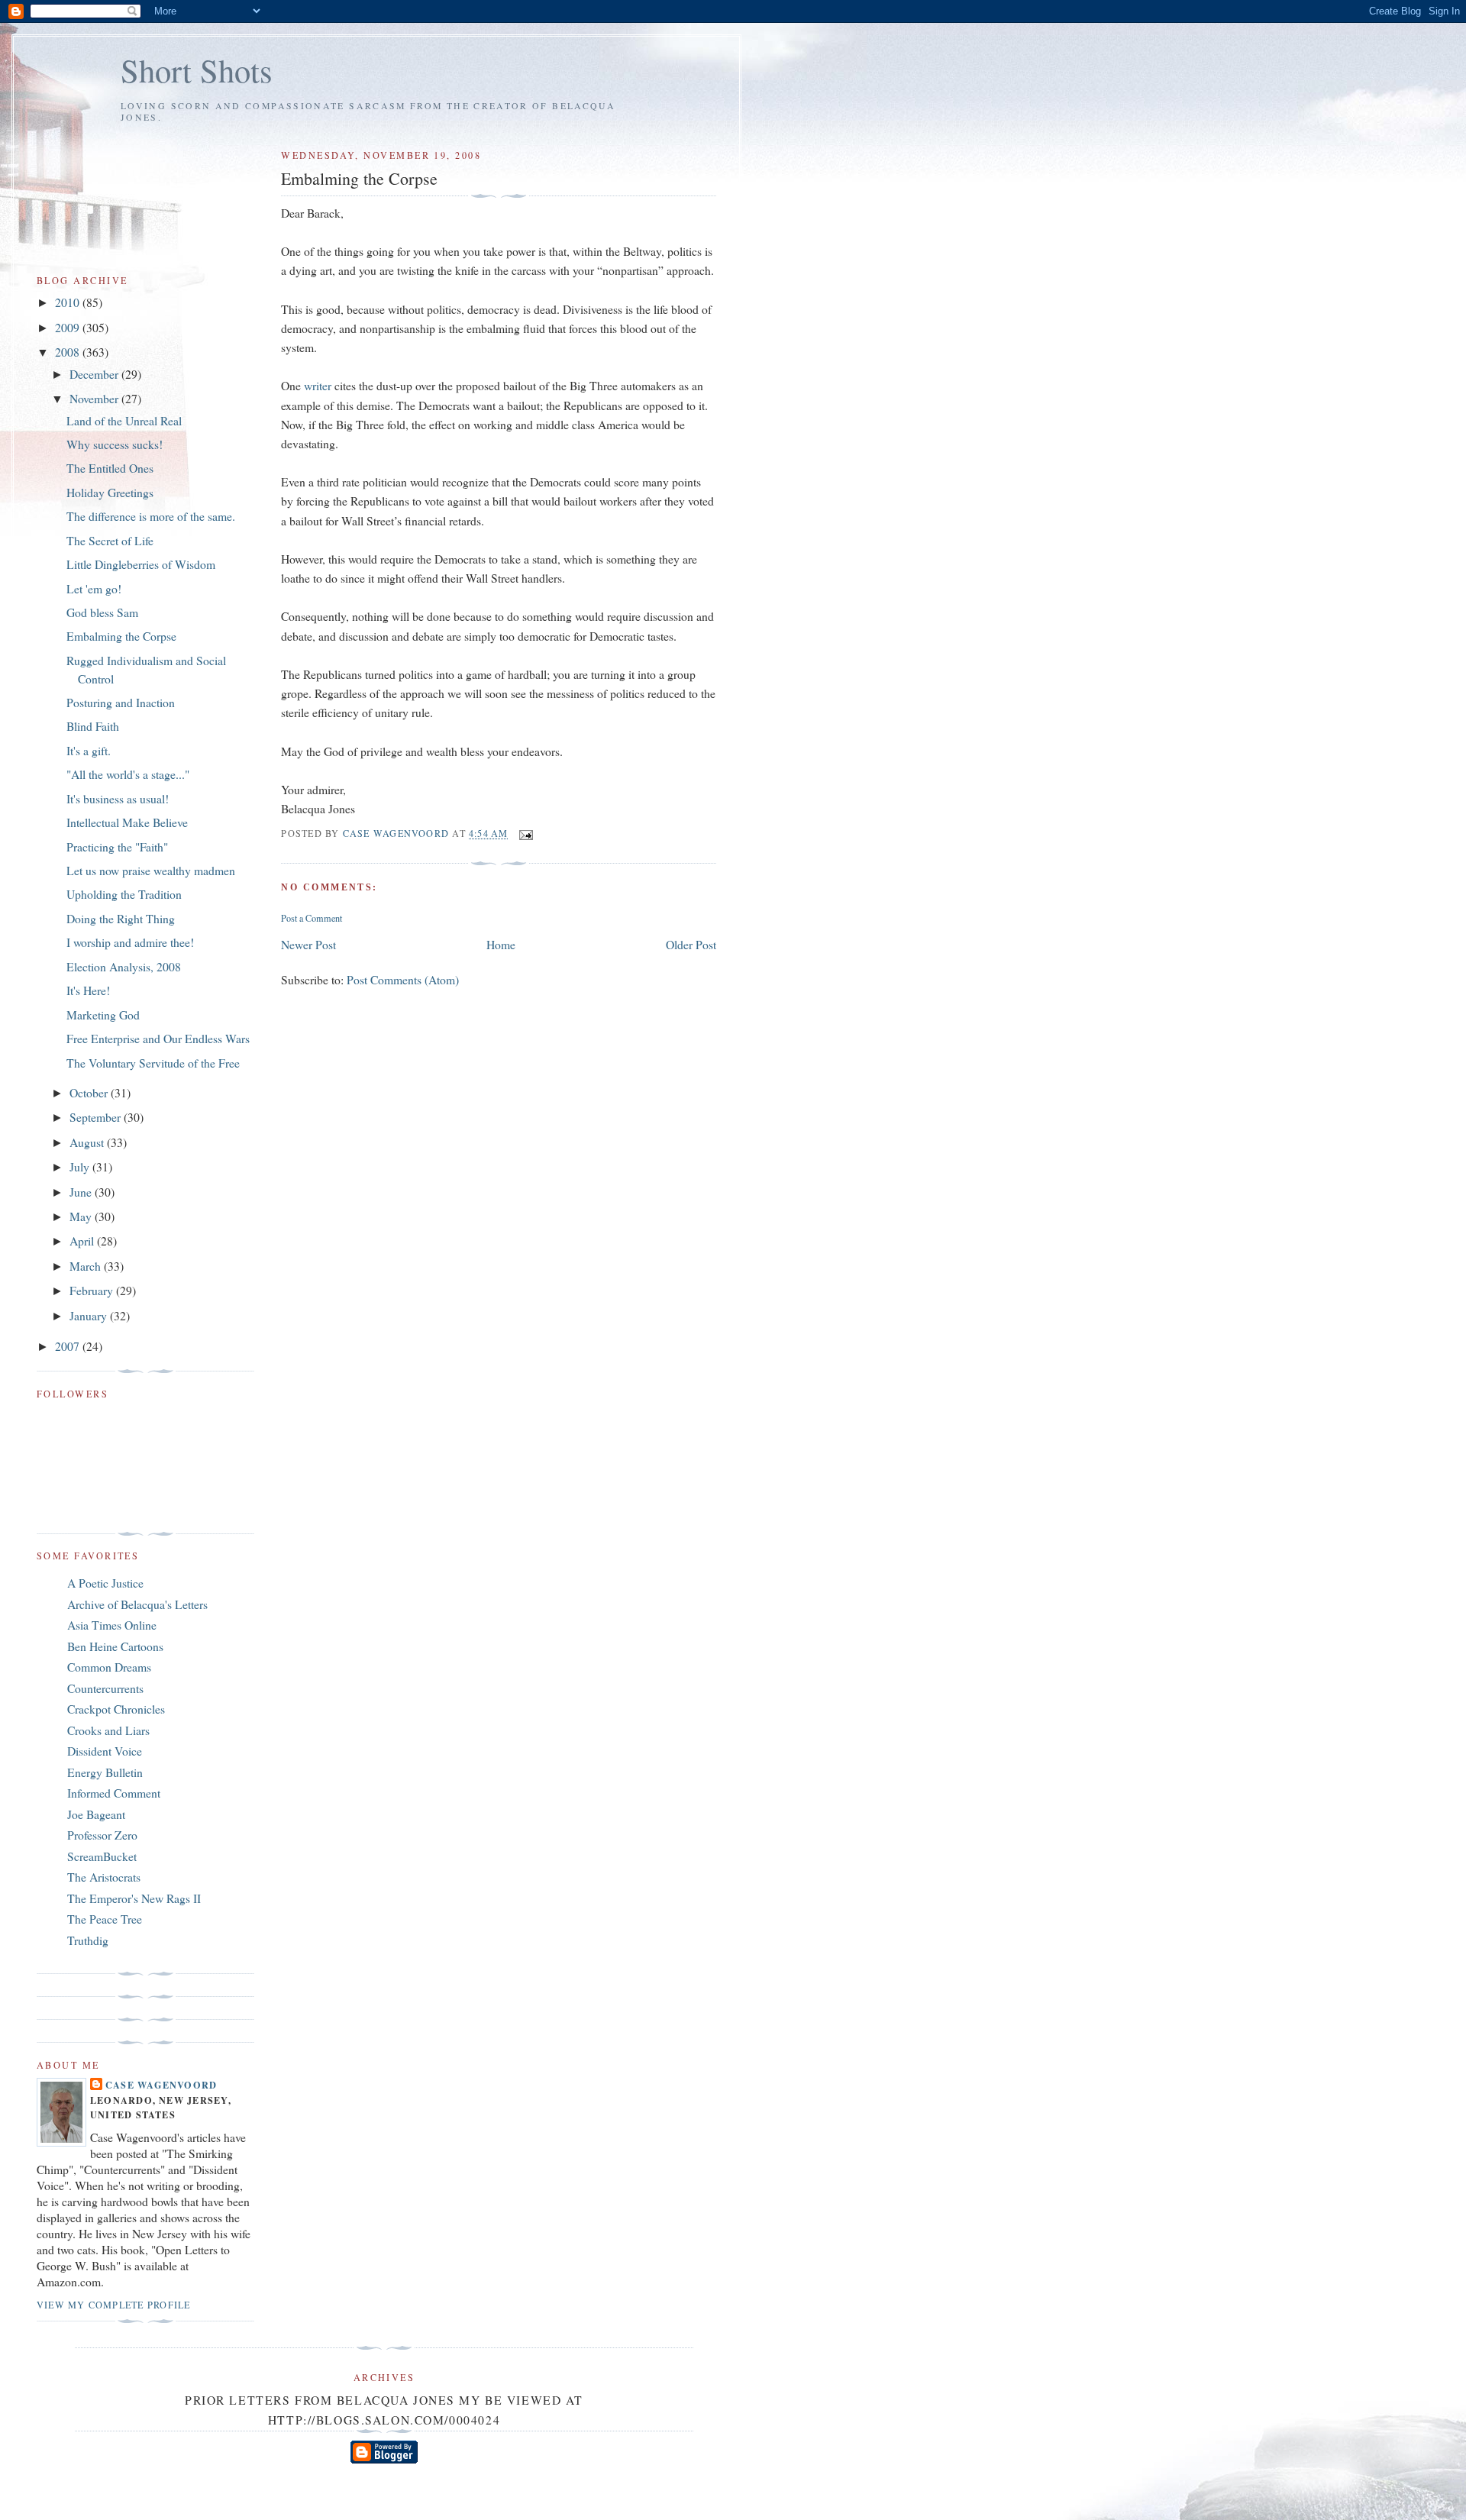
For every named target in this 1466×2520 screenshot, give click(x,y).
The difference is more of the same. (151, 516)
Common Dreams (109, 1667)
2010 (69, 302)
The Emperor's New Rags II (134, 1898)
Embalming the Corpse (121, 636)
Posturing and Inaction (121, 702)
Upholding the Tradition (124, 894)
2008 (69, 352)
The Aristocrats (104, 1877)
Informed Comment (114, 1793)
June (82, 1192)
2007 (69, 1346)
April (83, 1241)
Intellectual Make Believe (127, 822)
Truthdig (88, 1940)
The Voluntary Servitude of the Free (153, 1063)
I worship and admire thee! (130, 942)
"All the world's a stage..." (128, 774)
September (97, 1117)
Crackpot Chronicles (116, 1709)
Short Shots (197, 70)
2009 (69, 327)
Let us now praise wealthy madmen (151, 870)
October (90, 1092)
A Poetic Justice (105, 1583)
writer (318, 385)
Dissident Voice (105, 1751)
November (95, 398)
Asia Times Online (112, 1625)
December (95, 374)
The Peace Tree (105, 1919)
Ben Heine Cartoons (115, 1646)
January (90, 1315)
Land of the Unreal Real (124, 420)
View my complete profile (113, 2305)
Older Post (691, 944)
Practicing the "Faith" (117, 846)
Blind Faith (93, 726)
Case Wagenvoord (161, 2085)
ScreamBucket (102, 1856)
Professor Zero (102, 1835)
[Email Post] (525, 833)
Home (501, 944)
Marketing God (103, 1014)
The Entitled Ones (110, 468)
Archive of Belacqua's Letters (137, 1604)
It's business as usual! (118, 798)
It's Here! (88, 990)
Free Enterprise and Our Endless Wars (158, 1038)
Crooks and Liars (108, 1730)
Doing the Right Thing (121, 918)
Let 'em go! (94, 588)
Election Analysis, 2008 (124, 966)
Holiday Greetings (110, 492)
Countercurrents (105, 1688)
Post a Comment (312, 918)
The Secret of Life (110, 540)
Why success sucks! (115, 444)
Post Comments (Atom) (403, 979)
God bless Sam (102, 612)
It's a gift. (89, 750)
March (87, 1266)
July (81, 1166)
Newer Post (308, 944)
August (88, 1142)
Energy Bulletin (105, 1772)
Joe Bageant (96, 1814)
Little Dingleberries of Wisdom (141, 564)
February (93, 1290)
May (82, 1216)
